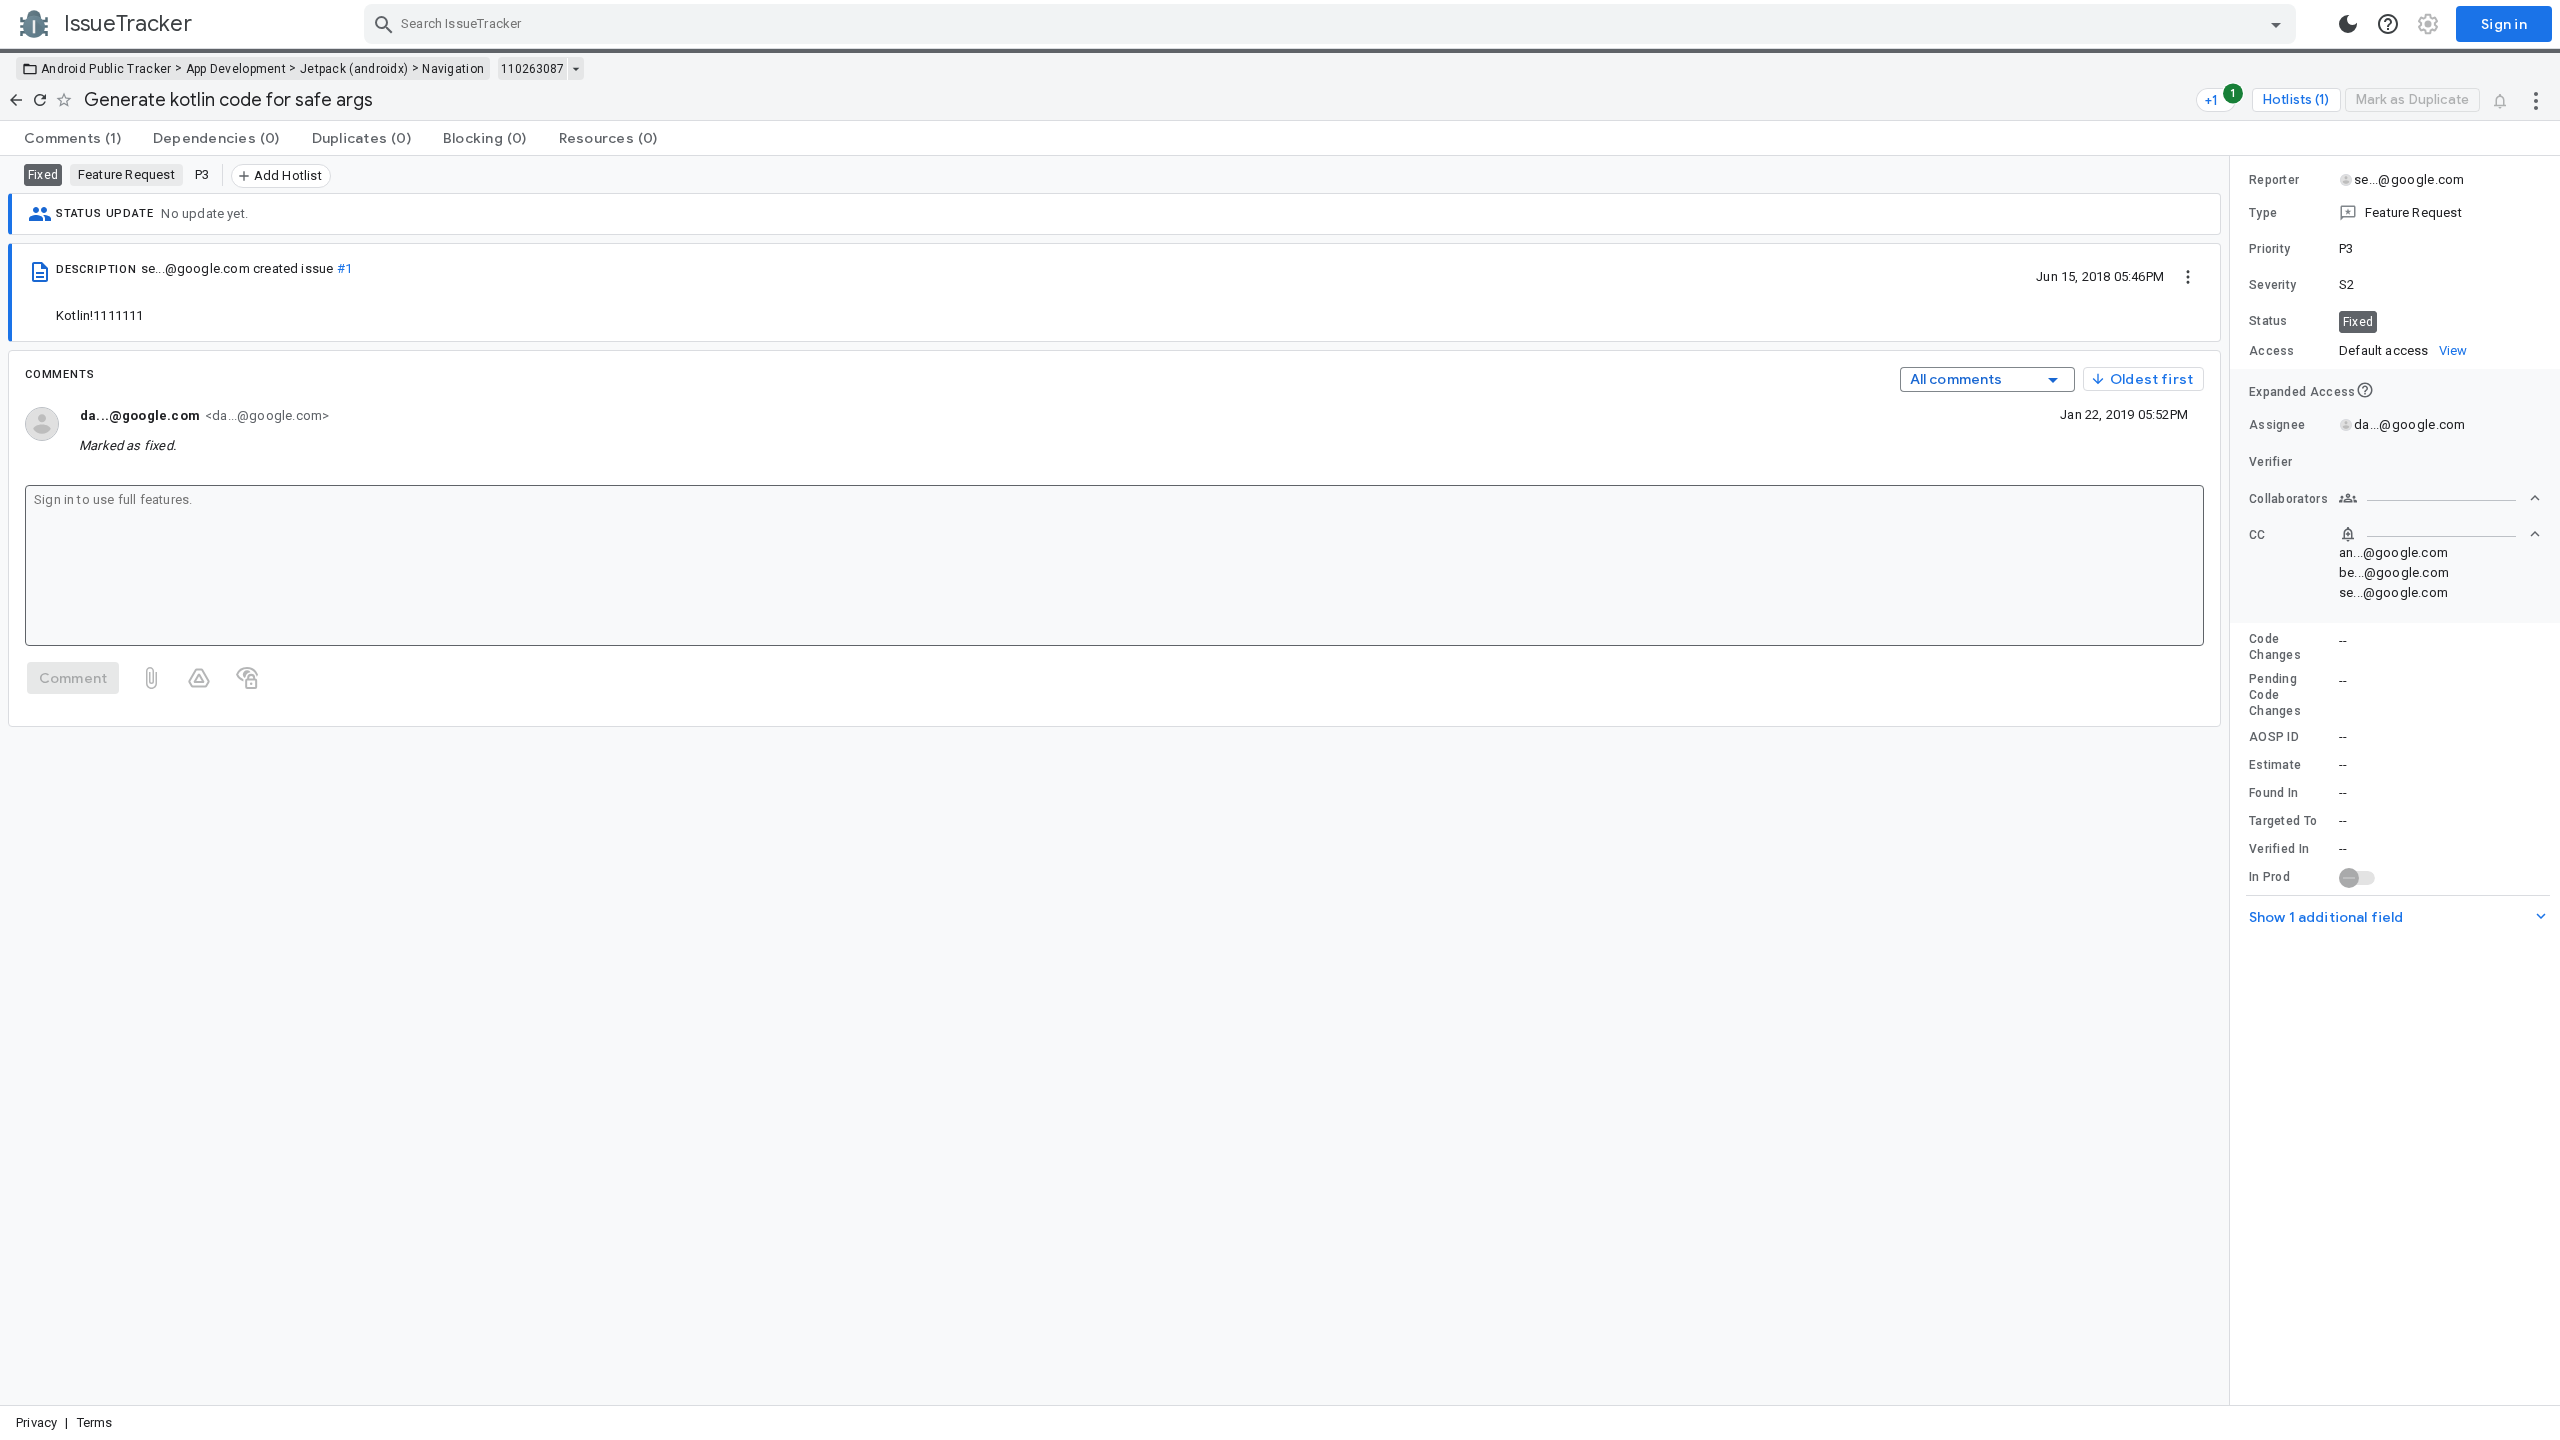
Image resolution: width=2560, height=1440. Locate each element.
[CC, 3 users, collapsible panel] (2440, 534)
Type (2263, 213)
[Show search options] (2276, 24)
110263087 (532, 69)
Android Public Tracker (106, 69)
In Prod (2269, 877)
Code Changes (2275, 647)
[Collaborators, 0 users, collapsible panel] (2440, 498)
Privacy (36, 1422)
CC (2257, 535)
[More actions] (2536, 100)
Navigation (453, 69)
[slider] (2233, 780)
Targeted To (2283, 821)
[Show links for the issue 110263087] (575, 69)
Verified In (2279, 849)
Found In (2273, 793)
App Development (236, 69)
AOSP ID (2274, 737)
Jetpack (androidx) (354, 69)
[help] (2388, 24)
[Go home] (16, 100)
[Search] (384, 24)
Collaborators (2288, 499)
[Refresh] (40, 100)
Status (2268, 321)
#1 (344, 268)
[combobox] (1332, 24)
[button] (2395, 213)
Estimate (2275, 765)
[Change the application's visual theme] (2348, 24)
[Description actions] (2188, 276)
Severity (2272, 285)
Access (2272, 351)
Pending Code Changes (2275, 695)
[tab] (72, 138)
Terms (95, 1422)
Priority (2269, 249)
